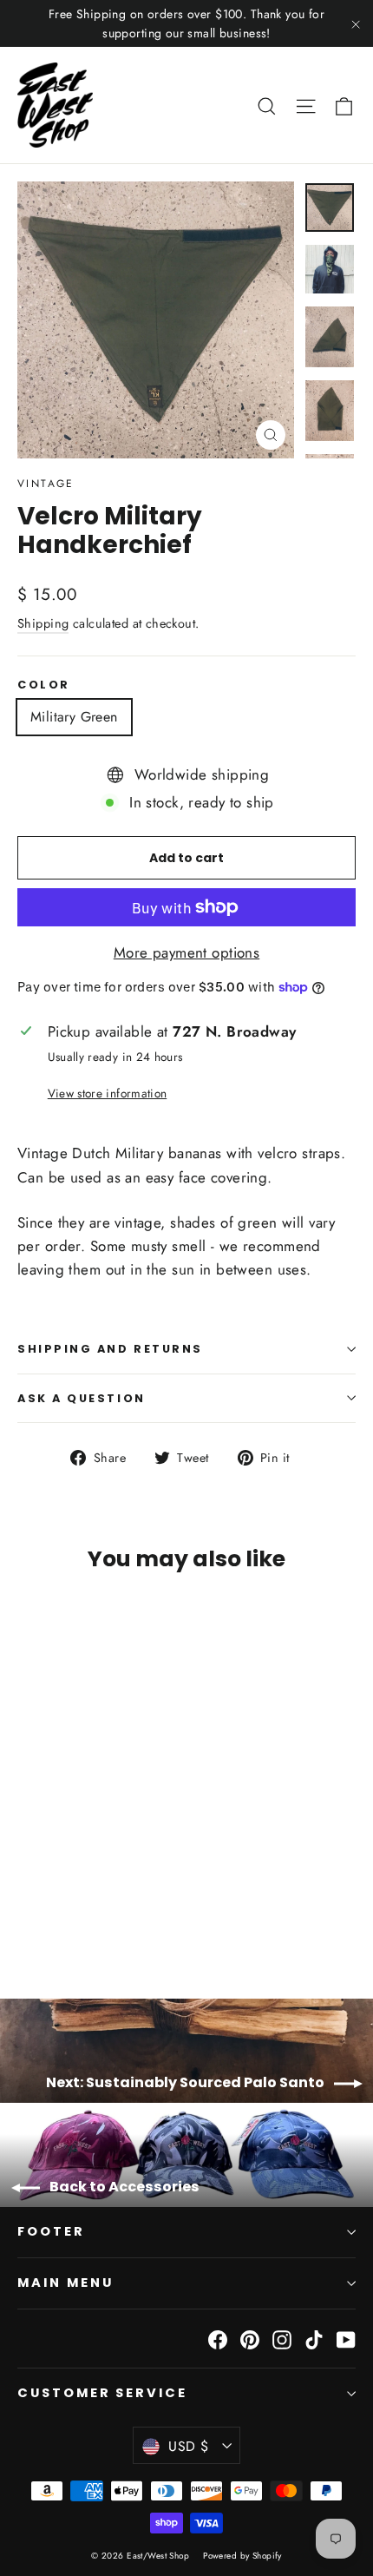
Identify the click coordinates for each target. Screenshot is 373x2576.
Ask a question (82, 1398)
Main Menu (65, 2283)
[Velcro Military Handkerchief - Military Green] (27, 1913)
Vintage (46, 484)
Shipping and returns (110, 1349)
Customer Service (102, 2393)
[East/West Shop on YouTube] (346, 2339)
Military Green (74, 717)
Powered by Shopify (242, 2556)
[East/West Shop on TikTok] (314, 2339)
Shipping (43, 623)
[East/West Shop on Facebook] (218, 2339)
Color (44, 685)
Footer (51, 2231)
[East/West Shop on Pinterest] (250, 2339)
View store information (107, 1093)
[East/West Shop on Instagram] (282, 2339)
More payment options (187, 952)
